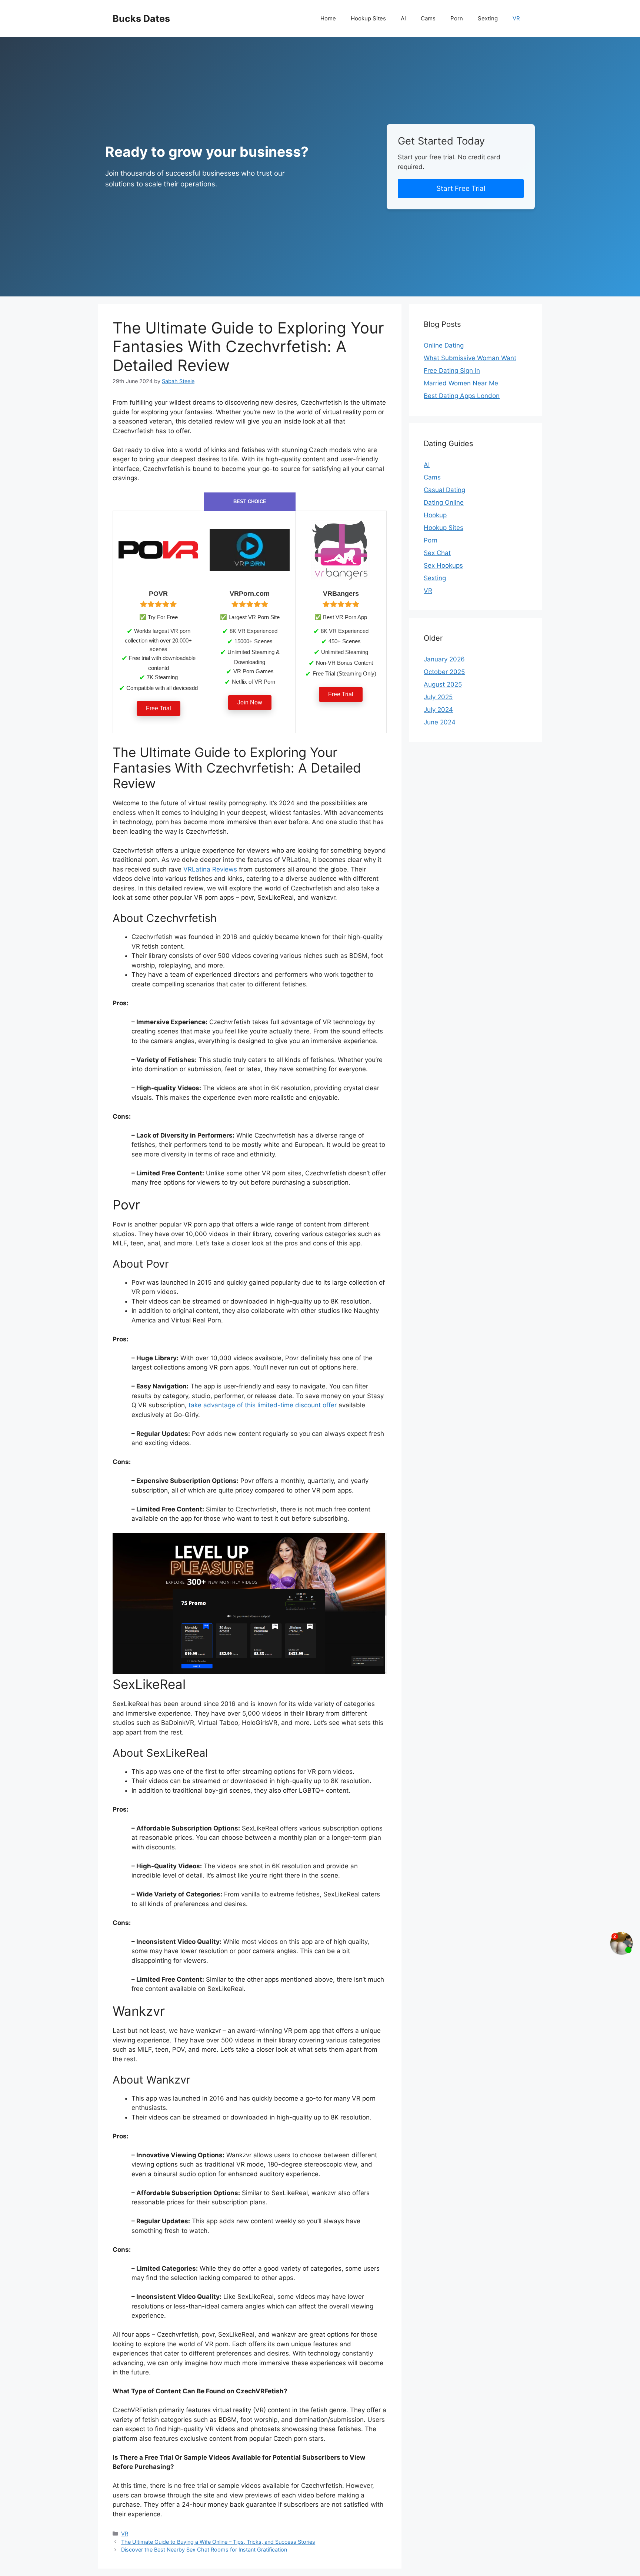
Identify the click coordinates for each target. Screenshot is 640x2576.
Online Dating (444, 345)
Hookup (435, 515)
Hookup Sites (368, 18)
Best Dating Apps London (462, 396)
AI (403, 18)
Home (328, 18)
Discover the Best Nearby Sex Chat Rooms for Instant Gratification (204, 2550)
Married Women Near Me (461, 383)
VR (516, 18)
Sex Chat (437, 553)
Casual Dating (444, 490)
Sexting (488, 18)
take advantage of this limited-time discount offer (263, 1405)
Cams (428, 18)
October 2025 (444, 672)
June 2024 (440, 722)
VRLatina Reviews (210, 869)
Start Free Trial (461, 188)
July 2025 (438, 697)
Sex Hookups (443, 565)
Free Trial (159, 708)
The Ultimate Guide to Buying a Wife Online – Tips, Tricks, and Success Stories (218, 2542)
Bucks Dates (141, 19)
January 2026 (444, 659)
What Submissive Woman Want (470, 358)
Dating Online (444, 502)
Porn (457, 18)
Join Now (250, 702)
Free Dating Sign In (452, 371)
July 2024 (438, 710)
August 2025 (443, 684)
